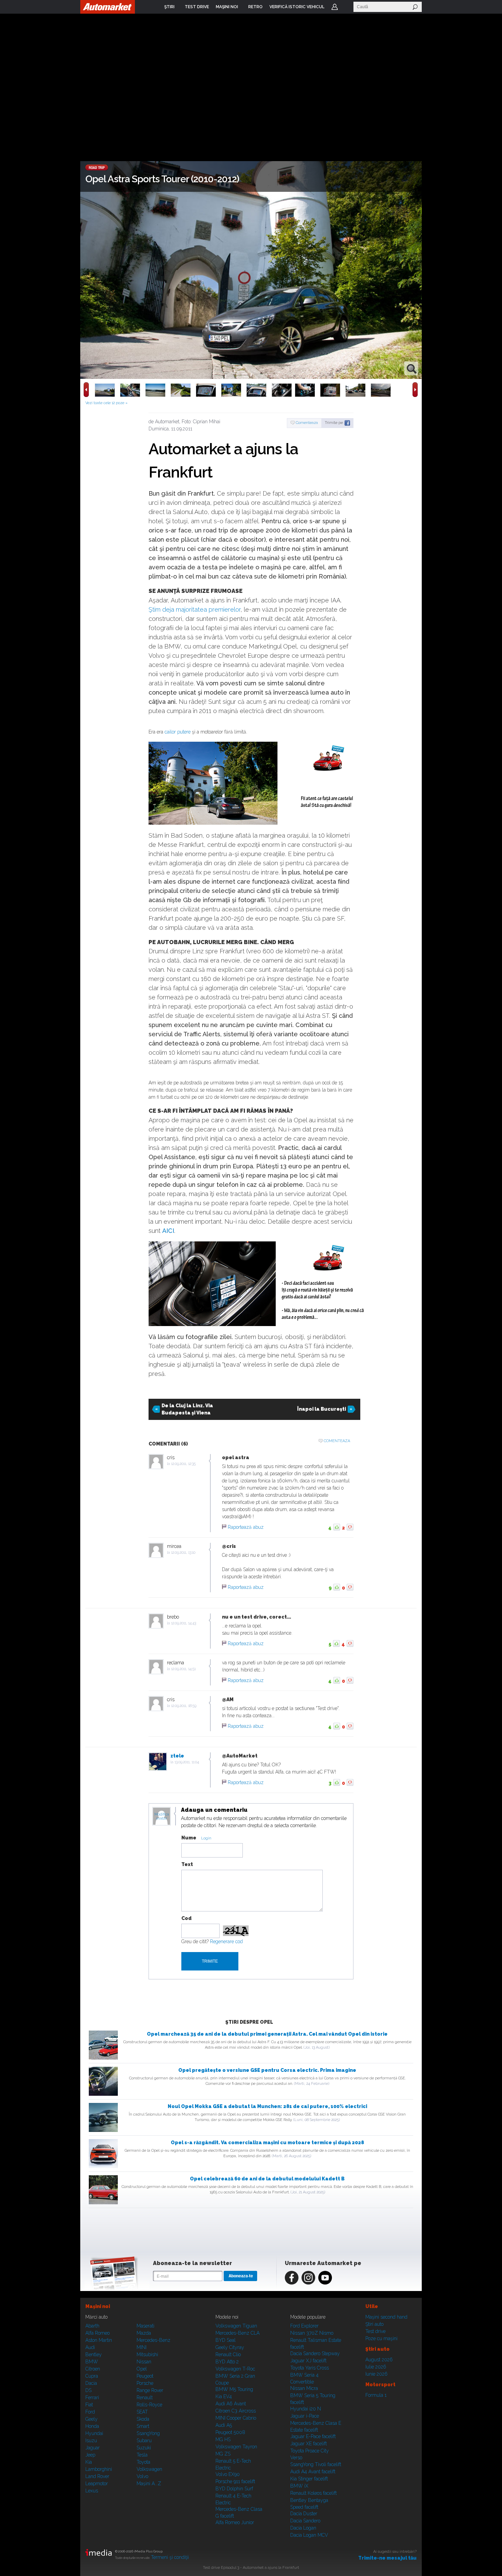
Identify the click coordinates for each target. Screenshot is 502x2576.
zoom (411, 368)
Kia (89, 2462)
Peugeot (145, 2376)
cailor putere (178, 732)
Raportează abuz (246, 1527)
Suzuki (144, 2448)
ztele (177, 1756)
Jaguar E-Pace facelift (313, 2436)
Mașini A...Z (149, 2484)
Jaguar (93, 2448)
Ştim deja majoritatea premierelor (194, 609)
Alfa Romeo (97, 2333)
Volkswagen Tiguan (236, 2326)
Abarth (92, 2326)
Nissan (144, 2362)
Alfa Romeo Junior (235, 2522)
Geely (92, 2419)
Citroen (93, 2369)
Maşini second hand (386, 2317)
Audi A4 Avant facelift (313, 2472)
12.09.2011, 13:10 (183, 1553)
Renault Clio (228, 2354)
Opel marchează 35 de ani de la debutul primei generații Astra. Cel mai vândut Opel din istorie (267, 2034)
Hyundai (94, 2433)
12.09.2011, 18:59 (184, 1706)
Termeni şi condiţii (170, 2557)
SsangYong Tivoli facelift (316, 2464)
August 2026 (379, 2360)
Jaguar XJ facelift (308, 2361)
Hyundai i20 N (306, 2409)
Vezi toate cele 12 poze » (107, 403)
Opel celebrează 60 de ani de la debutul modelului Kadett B (267, 2179)
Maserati (145, 2326)
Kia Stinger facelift (309, 2479)
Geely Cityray (230, 2347)
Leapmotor (97, 2484)
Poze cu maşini (381, 2338)
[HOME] (108, 7)
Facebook (292, 2278)
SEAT (142, 2412)
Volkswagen (149, 2469)
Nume (189, 1838)
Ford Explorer (304, 2326)
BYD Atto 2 (227, 2362)
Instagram (308, 2278)
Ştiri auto (374, 2324)
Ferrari (92, 2397)
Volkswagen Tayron (236, 2447)
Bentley (94, 2354)
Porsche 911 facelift (235, 2481)
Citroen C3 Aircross (236, 2411)
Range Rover (150, 2390)
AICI (168, 1231)
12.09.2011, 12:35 (183, 1464)
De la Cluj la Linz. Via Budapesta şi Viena (187, 1409)
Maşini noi (98, 2306)
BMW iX (299, 2486)
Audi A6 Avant (231, 2404)
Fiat (89, 2405)
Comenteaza (307, 423)
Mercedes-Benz (154, 2340)
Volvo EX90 (228, 2474)
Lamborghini (99, 2469)
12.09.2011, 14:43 (184, 1623)
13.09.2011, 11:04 (187, 1762)
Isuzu (91, 2440)
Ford (90, 2412)
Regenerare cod (226, 1941)
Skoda (143, 2419)
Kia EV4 (224, 2396)
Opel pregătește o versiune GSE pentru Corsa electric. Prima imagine (267, 2070)
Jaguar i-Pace (305, 2416)
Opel (142, 2369)
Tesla (142, 2455)
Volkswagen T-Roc (235, 2369)
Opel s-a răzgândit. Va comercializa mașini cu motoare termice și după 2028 (267, 2143)
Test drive (375, 2331)
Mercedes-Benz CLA (238, 2333)
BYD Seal (226, 2340)
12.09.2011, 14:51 (183, 1669)
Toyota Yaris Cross (310, 2368)
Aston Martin (99, 2340)
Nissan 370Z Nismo (312, 2333)
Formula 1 (376, 2395)
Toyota (143, 2462)
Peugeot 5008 (230, 2432)
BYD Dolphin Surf (234, 2489)
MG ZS (223, 2454)
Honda (92, 2426)
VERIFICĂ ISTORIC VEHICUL (297, 7)
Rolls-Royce (149, 2405)
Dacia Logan (303, 2528)
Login (335, 7)
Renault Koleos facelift (313, 2493)
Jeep (90, 2455)
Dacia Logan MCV (309, 2535)
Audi (90, 2347)
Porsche (145, 2383)
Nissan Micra (304, 2388)
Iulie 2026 (376, 2367)
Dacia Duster (304, 2514)
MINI (142, 2347)
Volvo (142, 2476)
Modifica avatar (162, 1817)
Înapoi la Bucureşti (322, 1409)
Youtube (325, 2278)
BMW (92, 2362)
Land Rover (97, 2476)
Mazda (144, 2333)
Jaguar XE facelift (309, 2444)
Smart (143, 2426)
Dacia (91, 2383)
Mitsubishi (147, 2354)
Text (187, 1864)
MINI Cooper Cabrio (236, 2418)
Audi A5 (224, 2425)
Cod (186, 1918)
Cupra (92, 2376)
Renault (145, 2397)
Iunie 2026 (376, 2374)
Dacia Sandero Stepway (315, 2353)
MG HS (223, 2439)
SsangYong (148, 2433)
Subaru (144, 2440)
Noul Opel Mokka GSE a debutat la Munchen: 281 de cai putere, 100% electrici (267, 2106)
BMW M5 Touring (234, 2389)
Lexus (92, 2491)
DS (88, 2390)
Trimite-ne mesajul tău (387, 2558)
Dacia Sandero (305, 2521)
